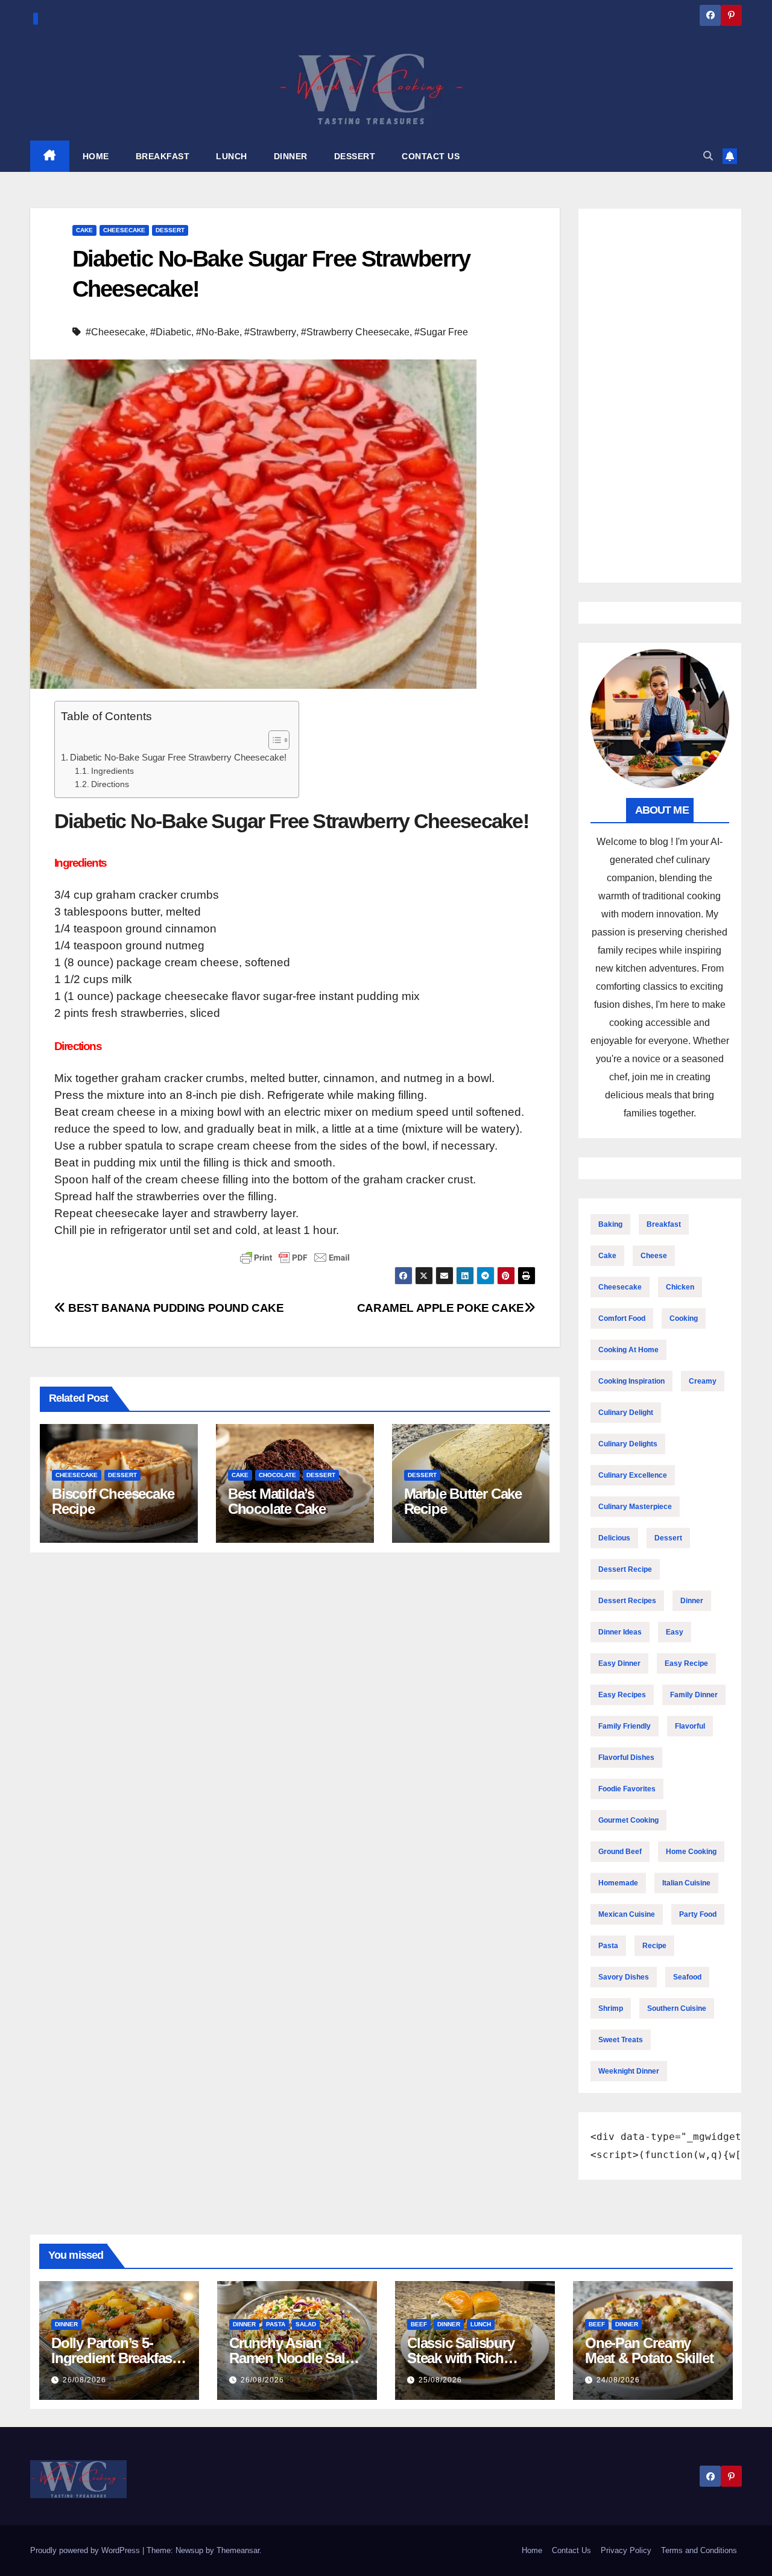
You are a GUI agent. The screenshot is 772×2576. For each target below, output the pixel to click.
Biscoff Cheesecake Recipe (113, 1501)
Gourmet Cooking (628, 1820)
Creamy (703, 1381)
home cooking (691, 1852)
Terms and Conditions (699, 2550)
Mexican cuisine (627, 1914)
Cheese (654, 1256)
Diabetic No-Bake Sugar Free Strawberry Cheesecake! (178, 757)
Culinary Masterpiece (635, 1507)
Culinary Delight (626, 1413)
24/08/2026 (618, 2380)
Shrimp (611, 2008)
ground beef (620, 1852)
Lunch (481, 2324)
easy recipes (622, 1695)
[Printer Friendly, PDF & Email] (295, 1258)
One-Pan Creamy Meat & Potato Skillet (649, 2350)
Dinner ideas (620, 1632)
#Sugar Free (441, 332)
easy (675, 1632)
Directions (110, 784)
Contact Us (571, 2550)
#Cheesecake (115, 332)
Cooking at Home (628, 1350)
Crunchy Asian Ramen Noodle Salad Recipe (295, 2358)
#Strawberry (270, 332)
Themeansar (238, 2550)
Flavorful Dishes (626, 1758)
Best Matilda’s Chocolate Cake (277, 1501)
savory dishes (624, 1977)
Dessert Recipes (627, 1601)
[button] (708, 156)
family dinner (694, 1695)
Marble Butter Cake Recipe (463, 1501)
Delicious (614, 1538)
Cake (84, 230)
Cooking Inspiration (631, 1381)
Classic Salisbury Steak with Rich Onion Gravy (461, 2358)
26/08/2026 (84, 2380)
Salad (306, 2324)
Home (532, 2550)
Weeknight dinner (629, 2071)
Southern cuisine (677, 2008)
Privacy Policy (626, 2550)
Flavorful (690, 1726)
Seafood (687, 1977)
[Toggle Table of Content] (273, 740)
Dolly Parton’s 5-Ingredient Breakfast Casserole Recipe (114, 2358)
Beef (419, 2324)
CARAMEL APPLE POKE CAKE (441, 1308)
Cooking (684, 1318)
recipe (654, 1946)
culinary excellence (633, 1475)
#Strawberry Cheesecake (355, 332)
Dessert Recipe (625, 1569)
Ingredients (112, 771)
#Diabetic (171, 332)
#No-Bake (218, 332)
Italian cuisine (686, 1883)
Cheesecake (124, 230)
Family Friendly (625, 1726)
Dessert (170, 230)
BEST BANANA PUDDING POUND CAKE (175, 1308)
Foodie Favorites (627, 1789)
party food (698, 1914)
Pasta (608, 1946)
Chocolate (277, 1475)
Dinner (692, 1601)
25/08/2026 (440, 2380)
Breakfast (664, 1224)
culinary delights (628, 1444)
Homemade (618, 1883)
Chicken (680, 1287)
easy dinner (619, 1663)
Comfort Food (622, 1318)
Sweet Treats (621, 2040)
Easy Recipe (686, 1663)
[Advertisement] (660, 396)
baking (610, 1224)
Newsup (189, 2550)
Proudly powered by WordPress (86, 2550)
